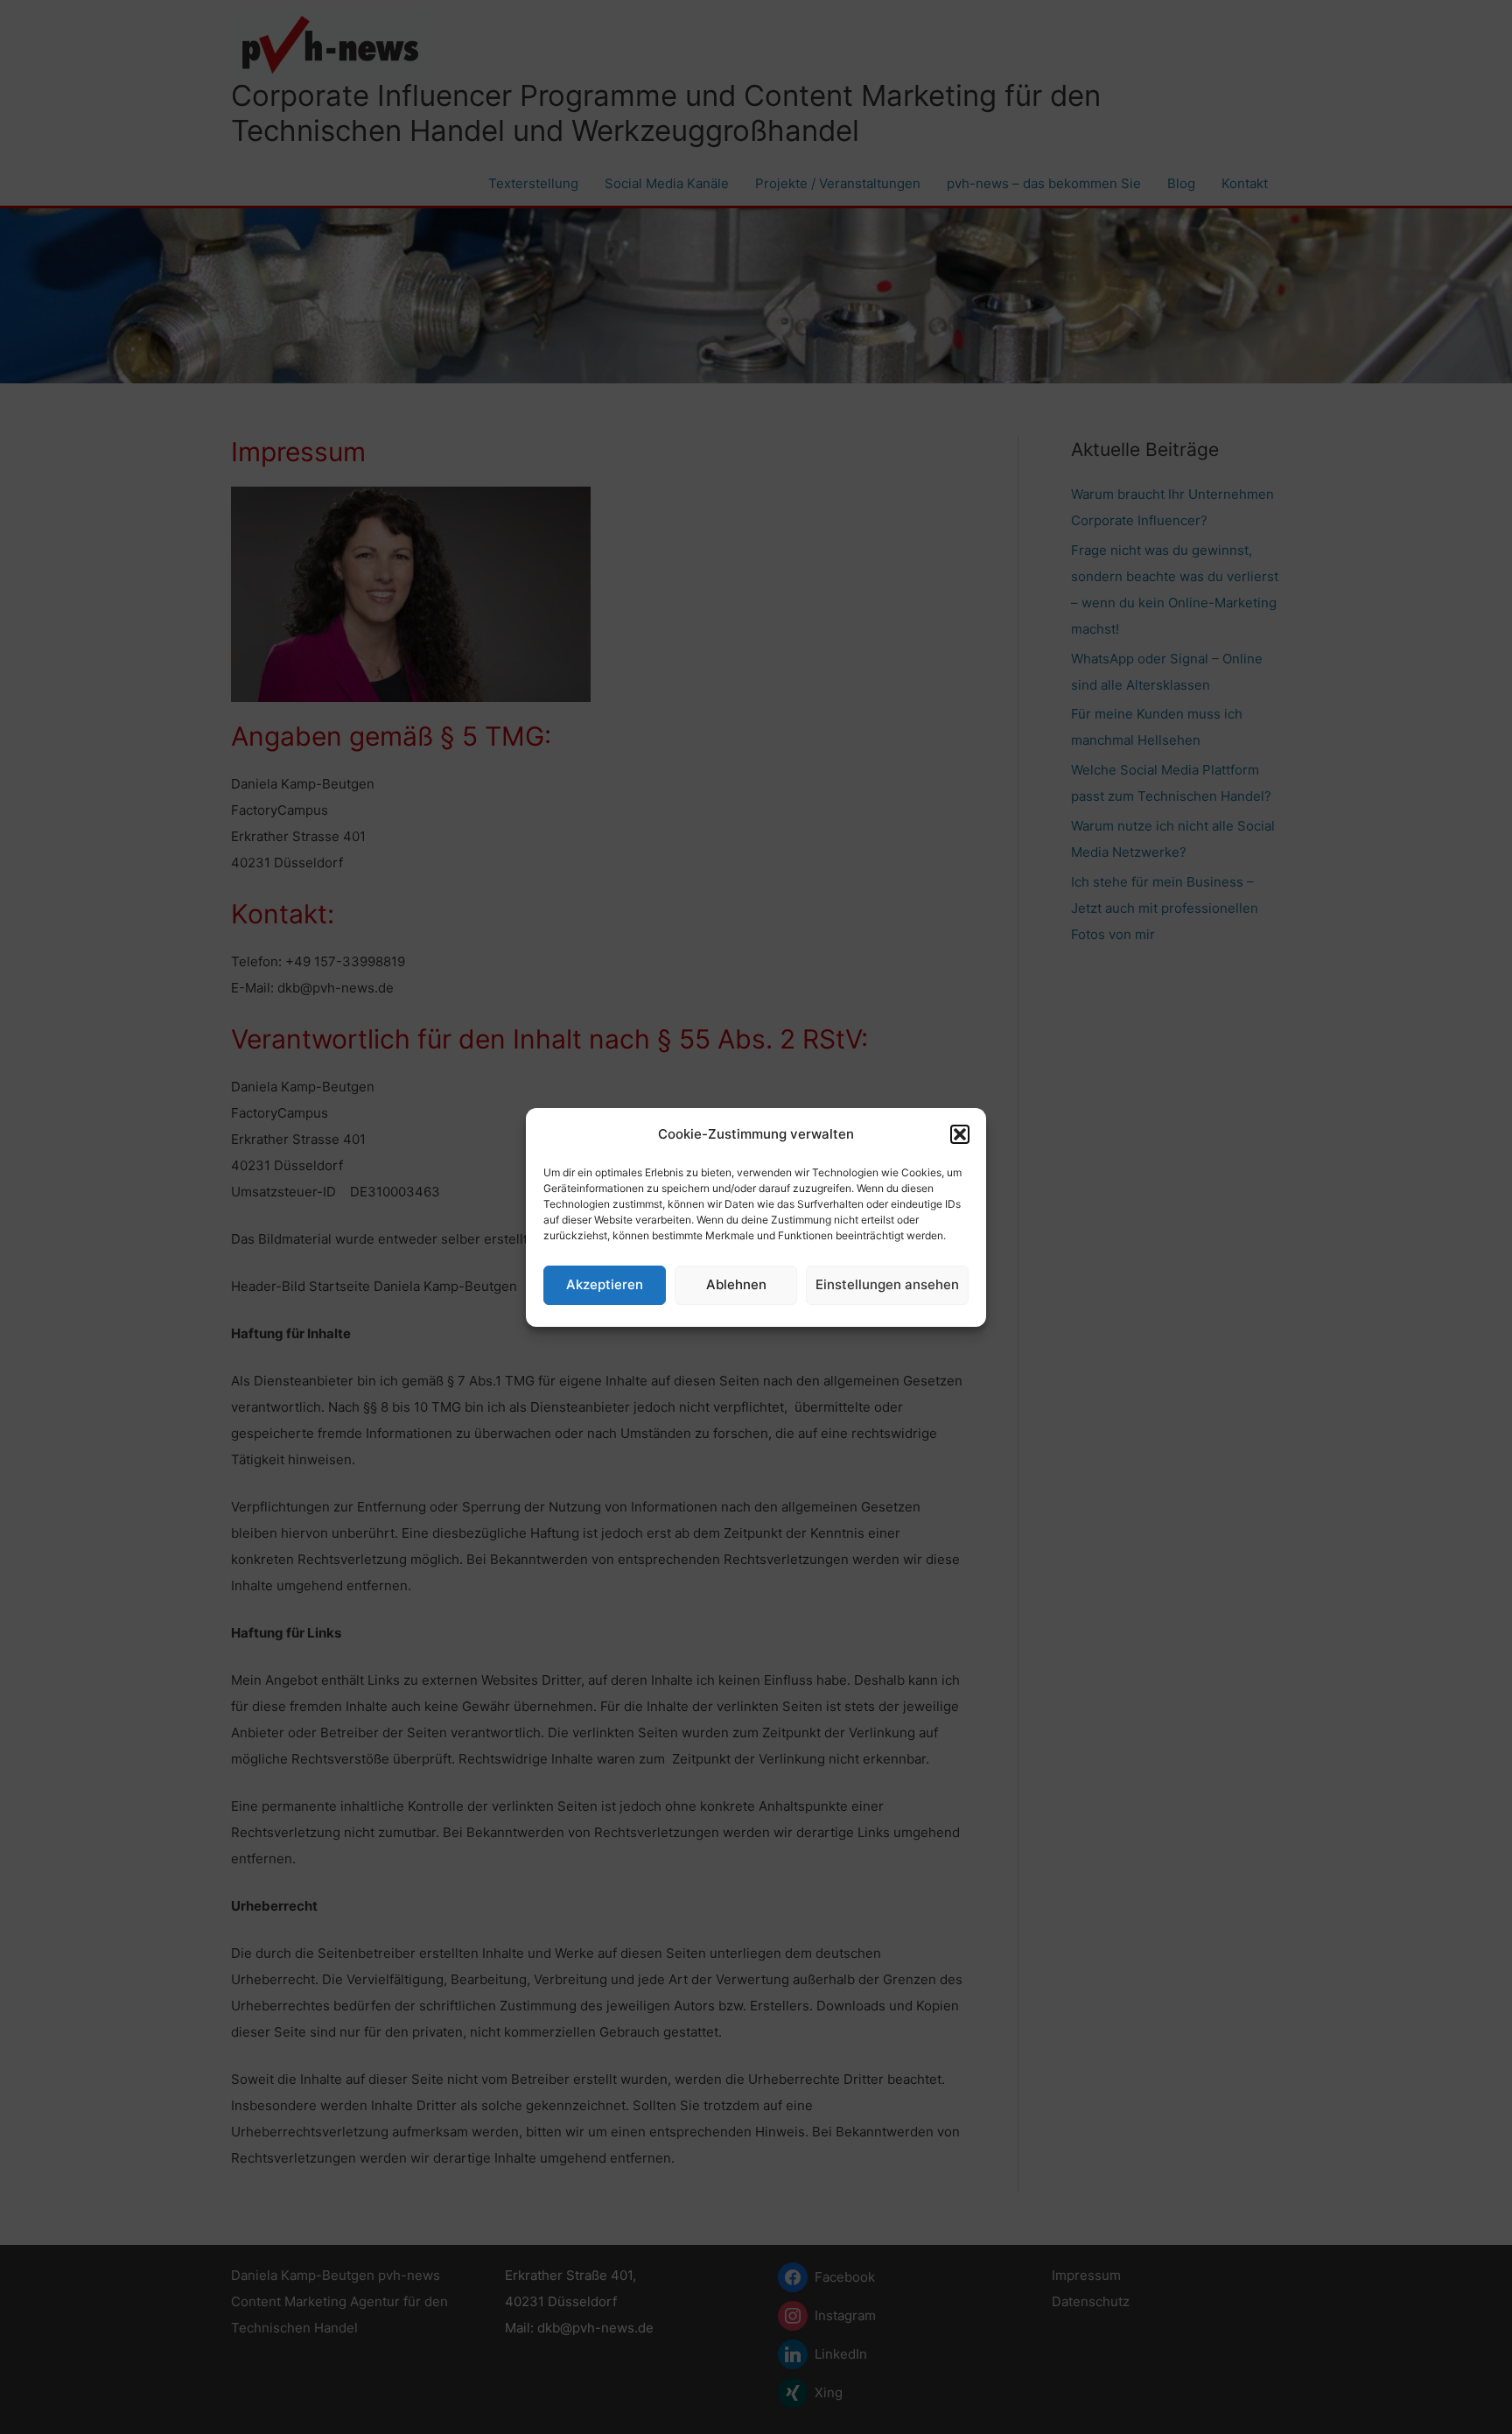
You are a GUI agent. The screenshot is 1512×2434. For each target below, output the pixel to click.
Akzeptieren (605, 1284)
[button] (960, 1134)
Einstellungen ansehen (887, 1284)
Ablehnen (736, 1284)
